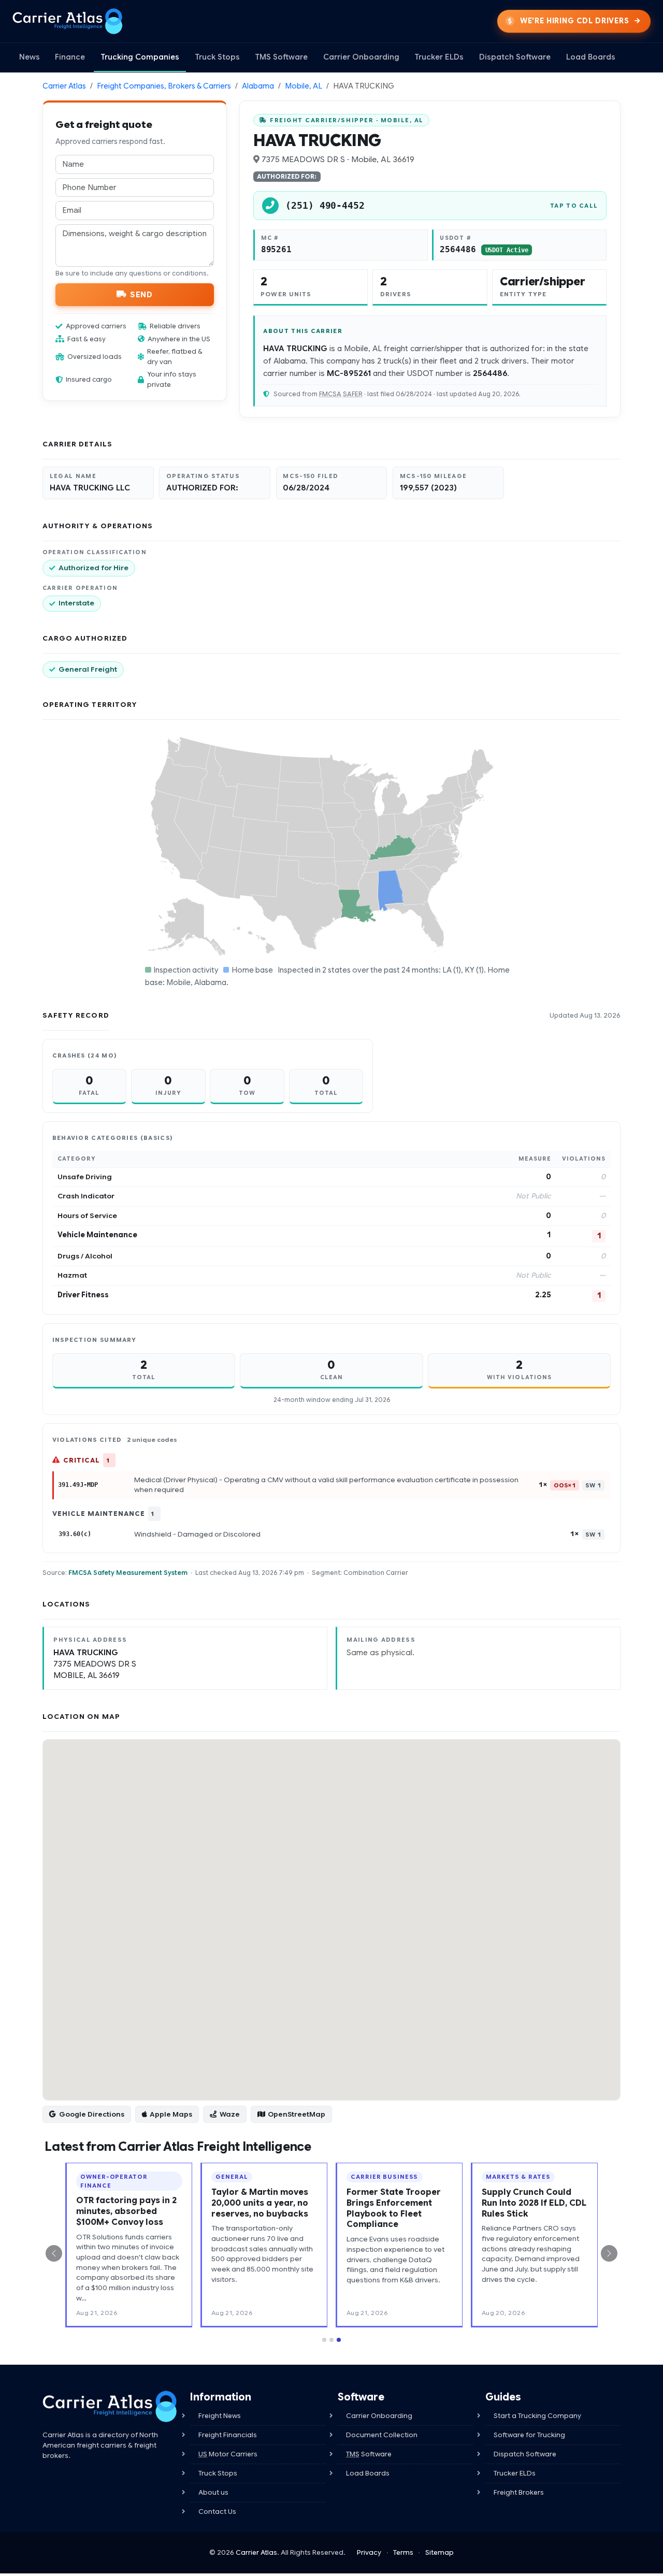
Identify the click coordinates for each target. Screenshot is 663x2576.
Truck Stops (217, 57)
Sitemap (439, 2552)
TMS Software (281, 57)
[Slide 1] (324, 2340)
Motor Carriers (228, 2454)
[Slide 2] (331, 2340)
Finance (70, 57)
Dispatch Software (515, 57)
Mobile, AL (304, 86)
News (30, 57)
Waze (230, 2114)
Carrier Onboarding (361, 57)
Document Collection (382, 2435)
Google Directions (92, 2114)
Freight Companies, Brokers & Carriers (164, 86)
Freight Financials (228, 2435)
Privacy (369, 2552)
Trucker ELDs (439, 57)
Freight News (220, 2416)
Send (141, 294)
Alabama (258, 86)
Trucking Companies (140, 57)
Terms (403, 2552)
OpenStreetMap (297, 2114)
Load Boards (591, 57)
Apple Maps (171, 2114)
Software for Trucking (529, 2435)
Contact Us (217, 2512)
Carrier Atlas (64, 86)
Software (369, 2454)
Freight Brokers (519, 2492)
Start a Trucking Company (537, 2416)
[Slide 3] (339, 2340)
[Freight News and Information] (110, 2406)
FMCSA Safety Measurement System (128, 1573)
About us (213, 2492)
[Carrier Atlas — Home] (68, 21)
